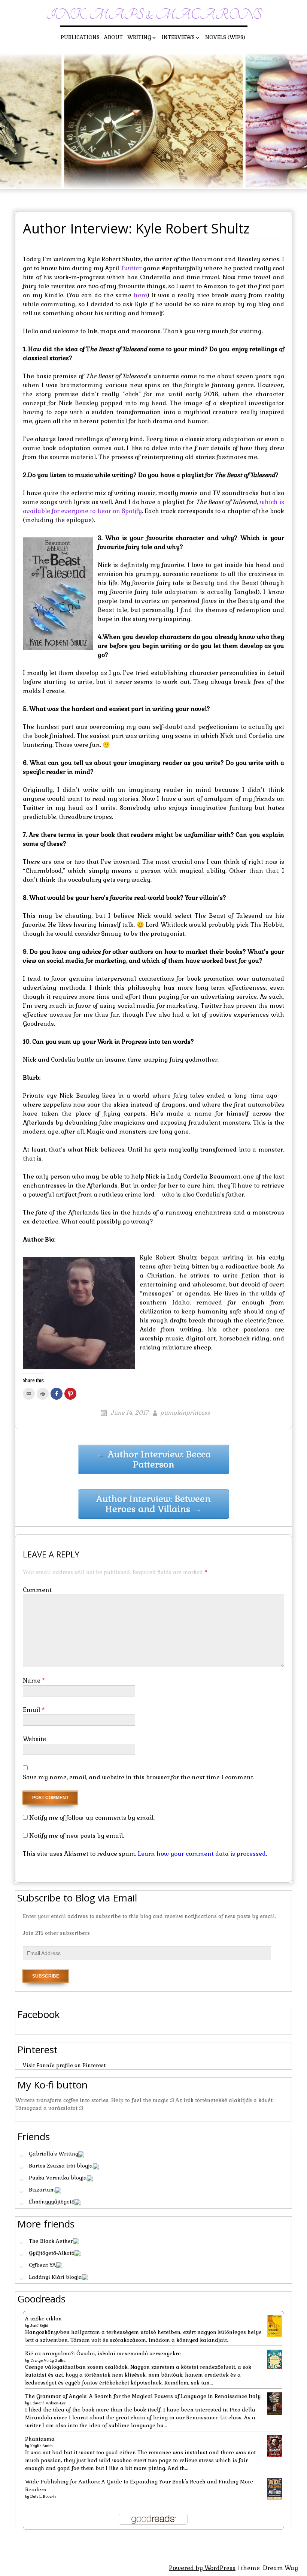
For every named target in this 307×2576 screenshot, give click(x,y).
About (113, 37)
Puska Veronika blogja (58, 2178)
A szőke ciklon (43, 2319)
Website (34, 1739)
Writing (139, 37)
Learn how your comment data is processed (202, 1854)
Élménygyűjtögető (52, 2202)
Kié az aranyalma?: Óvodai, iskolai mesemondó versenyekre (103, 2353)
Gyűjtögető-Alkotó (52, 2253)
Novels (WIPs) (225, 37)
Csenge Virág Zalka (48, 2360)
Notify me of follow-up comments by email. (92, 1818)
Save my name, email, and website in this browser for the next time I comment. (139, 1777)
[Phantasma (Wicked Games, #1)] (275, 2446)
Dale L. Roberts (43, 2496)
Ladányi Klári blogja (55, 2277)
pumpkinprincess (185, 1413)
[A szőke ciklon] (275, 2326)
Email (34, 1710)
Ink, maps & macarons (154, 15)
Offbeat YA (42, 2265)
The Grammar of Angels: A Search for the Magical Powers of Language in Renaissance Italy (143, 2396)
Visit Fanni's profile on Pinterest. (65, 2065)
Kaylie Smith (42, 2446)
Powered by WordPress (202, 2568)
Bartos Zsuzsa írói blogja (61, 2166)
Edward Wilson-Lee (48, 2403)
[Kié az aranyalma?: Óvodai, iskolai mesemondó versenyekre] (275, 2359)
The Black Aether (51, 2241)
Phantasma (40, 2439)
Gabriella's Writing (54, 2154)
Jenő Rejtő (39, 2325)
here (140, 295)
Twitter (132, 268)
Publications (80, 37)
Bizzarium (42, 2190)
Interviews (178, 37)
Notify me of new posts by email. (77, 1836)
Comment (37, 1590)
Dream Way (280, 2568)
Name (34, 1681)
